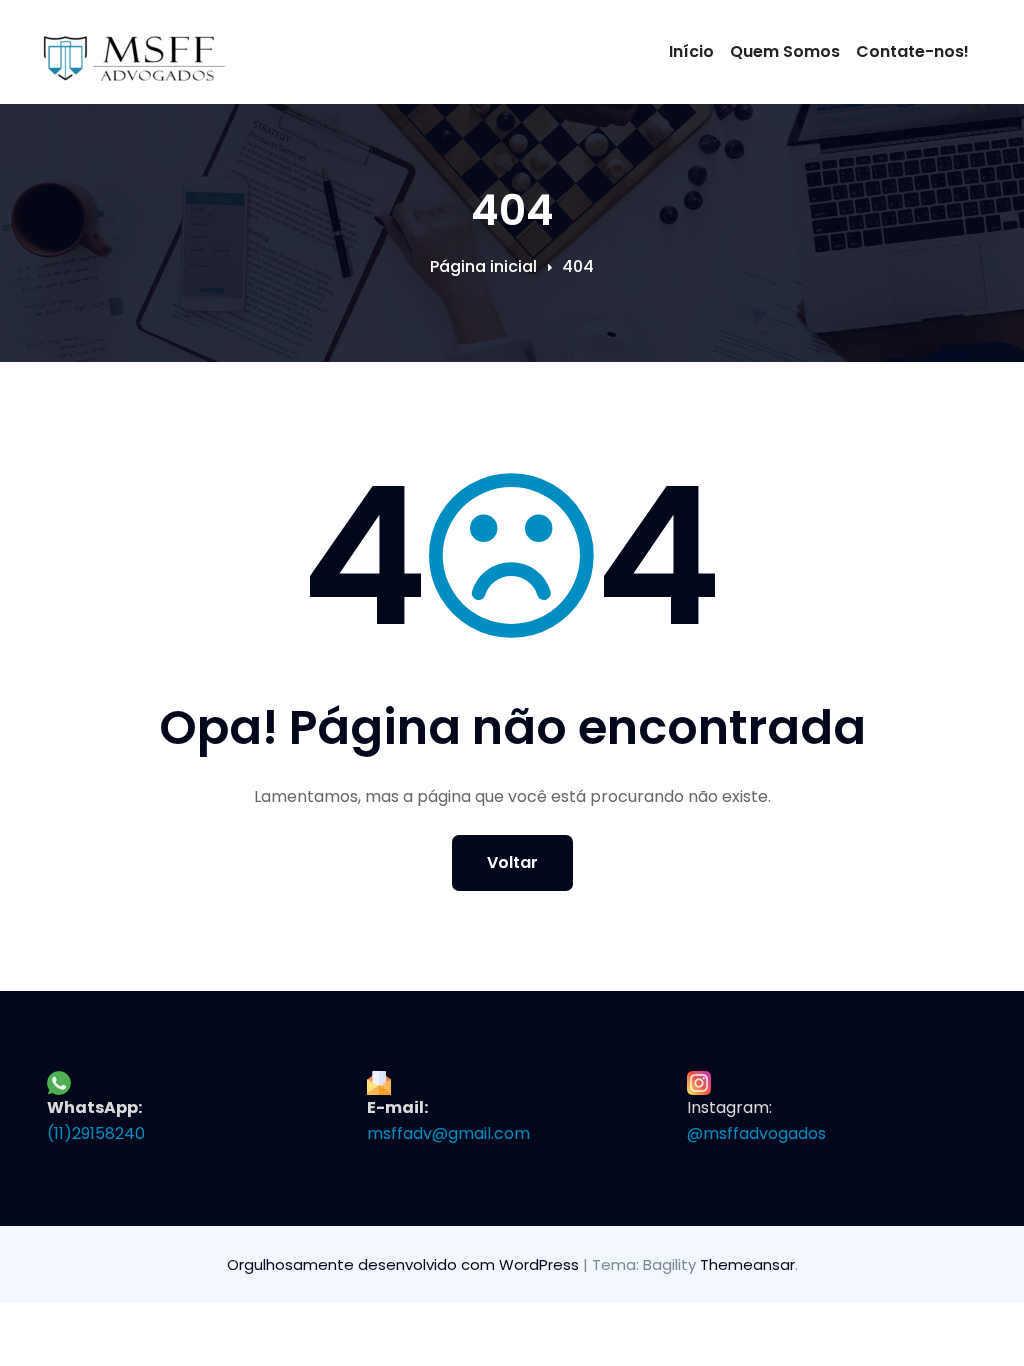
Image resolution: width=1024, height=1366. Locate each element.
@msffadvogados (756, 1133)
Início (691, 51)
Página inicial (483, 266)
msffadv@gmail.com (448, 1133)
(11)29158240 (96, 1133)
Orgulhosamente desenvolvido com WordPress (405, 1264)
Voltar (512, 862)
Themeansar (747, 1264)
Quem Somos (785, 51)
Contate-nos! (912, 51)
